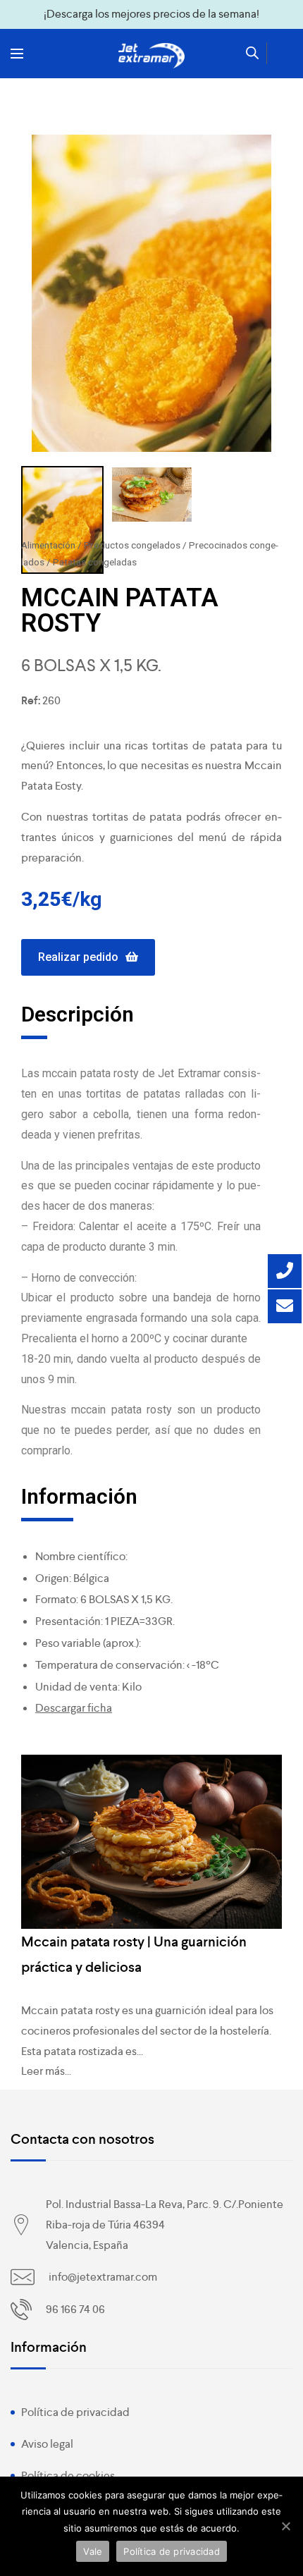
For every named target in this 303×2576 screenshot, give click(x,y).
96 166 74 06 (75, 2309)
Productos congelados (132, 545)
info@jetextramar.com (103, 2277)
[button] (88, 958)
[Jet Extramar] (151, 56)
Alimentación (48, 545)
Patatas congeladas (95, 562)
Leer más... (46, 2071)
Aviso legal (47, 2444)
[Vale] (285, 2526)
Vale (93, 2551)
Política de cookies (68, 2476)
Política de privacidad (75, 2412)
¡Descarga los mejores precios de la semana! (151, 14)
